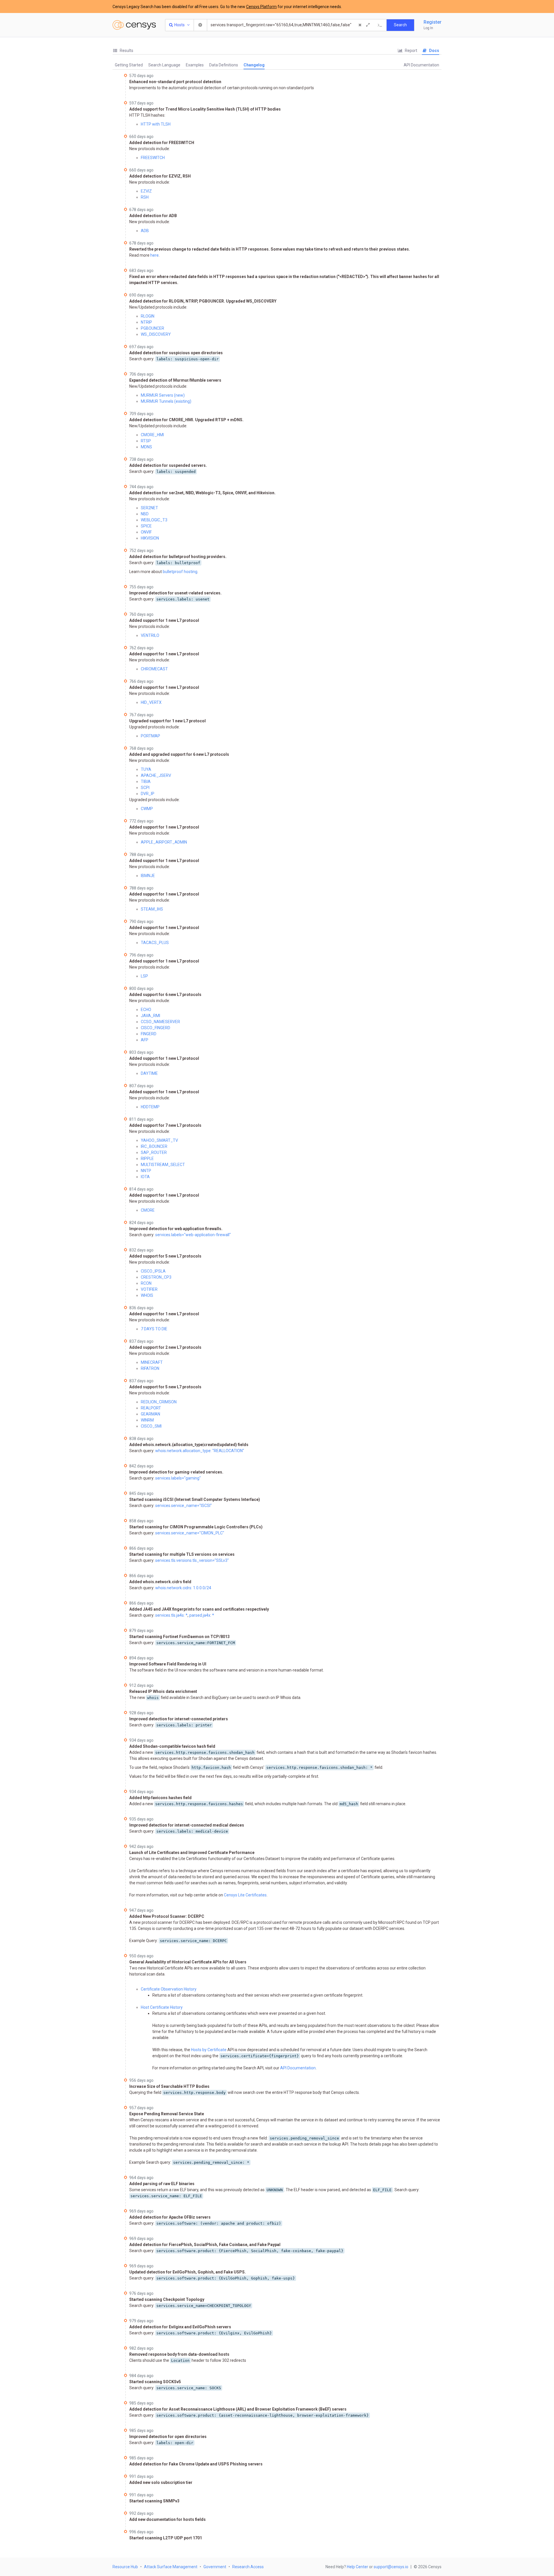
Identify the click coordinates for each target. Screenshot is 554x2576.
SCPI (145, 788)
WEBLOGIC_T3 (154, 520)
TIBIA (146, 781)
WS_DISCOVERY (156, 334)
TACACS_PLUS (155, 943)
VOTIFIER (149, 1289)
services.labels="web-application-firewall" (193, 1235)
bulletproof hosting (180, 572)
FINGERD (149, 1034)
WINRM (147, 1420)
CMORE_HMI (152, 435)
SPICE (146, 526)
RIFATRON (150, 1368)
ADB (145, 231)
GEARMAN (150, 1414)
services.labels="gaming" (178, 1478)
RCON (146, 1283)
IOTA (145, 1177)
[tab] (123, 51)
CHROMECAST (154, 669)
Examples (195, 65)
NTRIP (146, 322)
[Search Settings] (201, 25)
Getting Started (129, 65)
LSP (144, 976)
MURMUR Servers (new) (163, 395)
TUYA (146, 769)
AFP (145, 1040)
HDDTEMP (150, 1107)
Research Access (248, 2567)
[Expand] (368, 25)
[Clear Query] (360, 25)
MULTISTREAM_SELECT (163, 1165)
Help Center (358, 2567)
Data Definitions (224, 65)
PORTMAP (150, 736)
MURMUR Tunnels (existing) (166, 401)
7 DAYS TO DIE (154, 1329)
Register (433, 22)
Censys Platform (261, 7)
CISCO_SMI (151, 1426)
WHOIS (147, 1295)
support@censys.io (391, 2567)
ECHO (146, 1010)
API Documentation (421, 65)
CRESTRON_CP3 (156, 1277)
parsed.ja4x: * (202, 1615)
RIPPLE (147, 1159)
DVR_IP (148, 794)
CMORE (148, 1210)
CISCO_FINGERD (156, 1028)
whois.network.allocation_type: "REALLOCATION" (200, 1451)
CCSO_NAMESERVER (160, 1022)
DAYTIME (149, 1073)
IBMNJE (148, 876)
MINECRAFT (152, 1362)
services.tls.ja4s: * (171, 1615)
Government (215, 2567)
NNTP (146, 1171)
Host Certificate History (162, 2007)
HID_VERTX (151, 702)
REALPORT (151, 1408)
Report (411, 51)
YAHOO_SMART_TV (159, 1140)
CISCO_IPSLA (153, 1271)
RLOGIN (148, 316)
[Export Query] (380, 25)
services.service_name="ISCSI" (184, 1506)
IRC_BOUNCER (154, 1146)
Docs (434, 51)
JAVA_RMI (150, 1016)
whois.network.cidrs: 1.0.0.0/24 (183, 1588)
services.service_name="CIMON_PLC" (190, 1533)
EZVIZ (146, 191)
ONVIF (146, 532)
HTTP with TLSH (156, 124)
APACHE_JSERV (156, 775)
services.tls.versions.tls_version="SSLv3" (192, 1560)
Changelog (254, 65)
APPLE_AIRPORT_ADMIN (164, 842)
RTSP (146, 441)
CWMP (147, 809)
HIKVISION (150, 538)
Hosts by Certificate (209, 2050)
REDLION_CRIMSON (159, 1402)
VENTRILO (150, 635)
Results (126, 51)
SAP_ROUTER (154, 1152)
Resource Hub (125, 2567)
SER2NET (149, 508)
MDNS (146, 447)
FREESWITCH (153, 158)
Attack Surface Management (171, 2567)
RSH (145, 197)
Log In (428, 28)
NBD (145, 514)
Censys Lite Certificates (245, 1895)
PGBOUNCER (152, 328)
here (155, 255)
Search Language (164, 65)
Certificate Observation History (169, 1989)
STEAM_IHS (152, 909)
